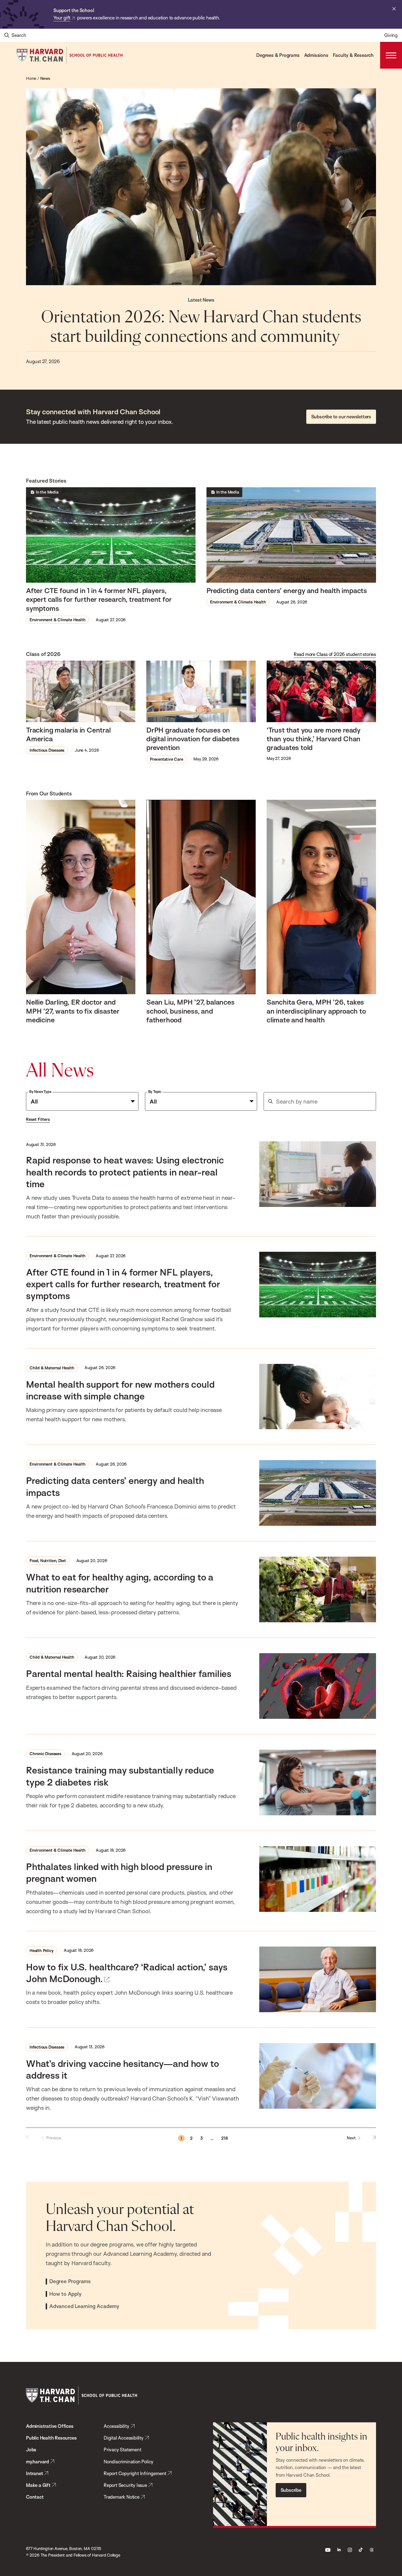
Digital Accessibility (124, 2438)
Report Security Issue (125, 2485)
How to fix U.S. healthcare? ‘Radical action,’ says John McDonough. (127, 1973)
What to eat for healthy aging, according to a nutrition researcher (120, 1583)
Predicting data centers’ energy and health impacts (287, 590)
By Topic (155, 1092)
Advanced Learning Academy (84, 2306)
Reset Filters (38, 1119)
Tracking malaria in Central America (68, 734)
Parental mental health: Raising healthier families (129, 1673)
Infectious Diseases (47, 750)
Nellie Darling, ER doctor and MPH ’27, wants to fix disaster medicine (73, 1011)
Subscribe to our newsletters (341, 417)
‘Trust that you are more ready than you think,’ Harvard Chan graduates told (314, 739)
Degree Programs (70, 2282)
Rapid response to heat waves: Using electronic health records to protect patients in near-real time (125, 1172)
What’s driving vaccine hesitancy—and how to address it (122, 2069)
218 (225, 2138)
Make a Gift (38, 2485)
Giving (391, 35)
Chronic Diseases (45, 1754)
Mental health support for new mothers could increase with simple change (120, 1390)
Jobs (31, 2450)
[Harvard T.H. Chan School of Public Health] (81, 2395)
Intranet (34, 2473)
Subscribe (291, 2490)
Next (351, 2138)
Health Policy (41, 1951)
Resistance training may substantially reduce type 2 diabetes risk (120, 1776)
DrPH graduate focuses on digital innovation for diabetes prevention (193, 739)
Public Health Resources (51, 2438)
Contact (35, 2497)
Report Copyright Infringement (135, 2473)
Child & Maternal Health (52, 1368)
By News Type (40, 1092)
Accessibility (116, 2426)
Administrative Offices (50, 2426)
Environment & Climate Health (57, 620)
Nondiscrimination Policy (129, 2462)
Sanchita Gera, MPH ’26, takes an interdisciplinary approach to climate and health (316, 1011)
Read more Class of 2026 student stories (335, 654)
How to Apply (65, 2294)
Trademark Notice (122, 2497)
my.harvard (37, 2462)
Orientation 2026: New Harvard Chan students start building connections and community (201, 327)
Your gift (62, 18)
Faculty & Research (353, 55)
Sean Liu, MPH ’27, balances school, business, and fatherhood (190, 1011)
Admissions (316, 55)
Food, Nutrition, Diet (48, 1561)
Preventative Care (167, 759)
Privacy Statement (123, 2450)
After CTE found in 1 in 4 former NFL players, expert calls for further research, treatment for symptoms (99, 599)
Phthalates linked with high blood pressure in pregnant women (119, 1872)
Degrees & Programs (278, 55)
